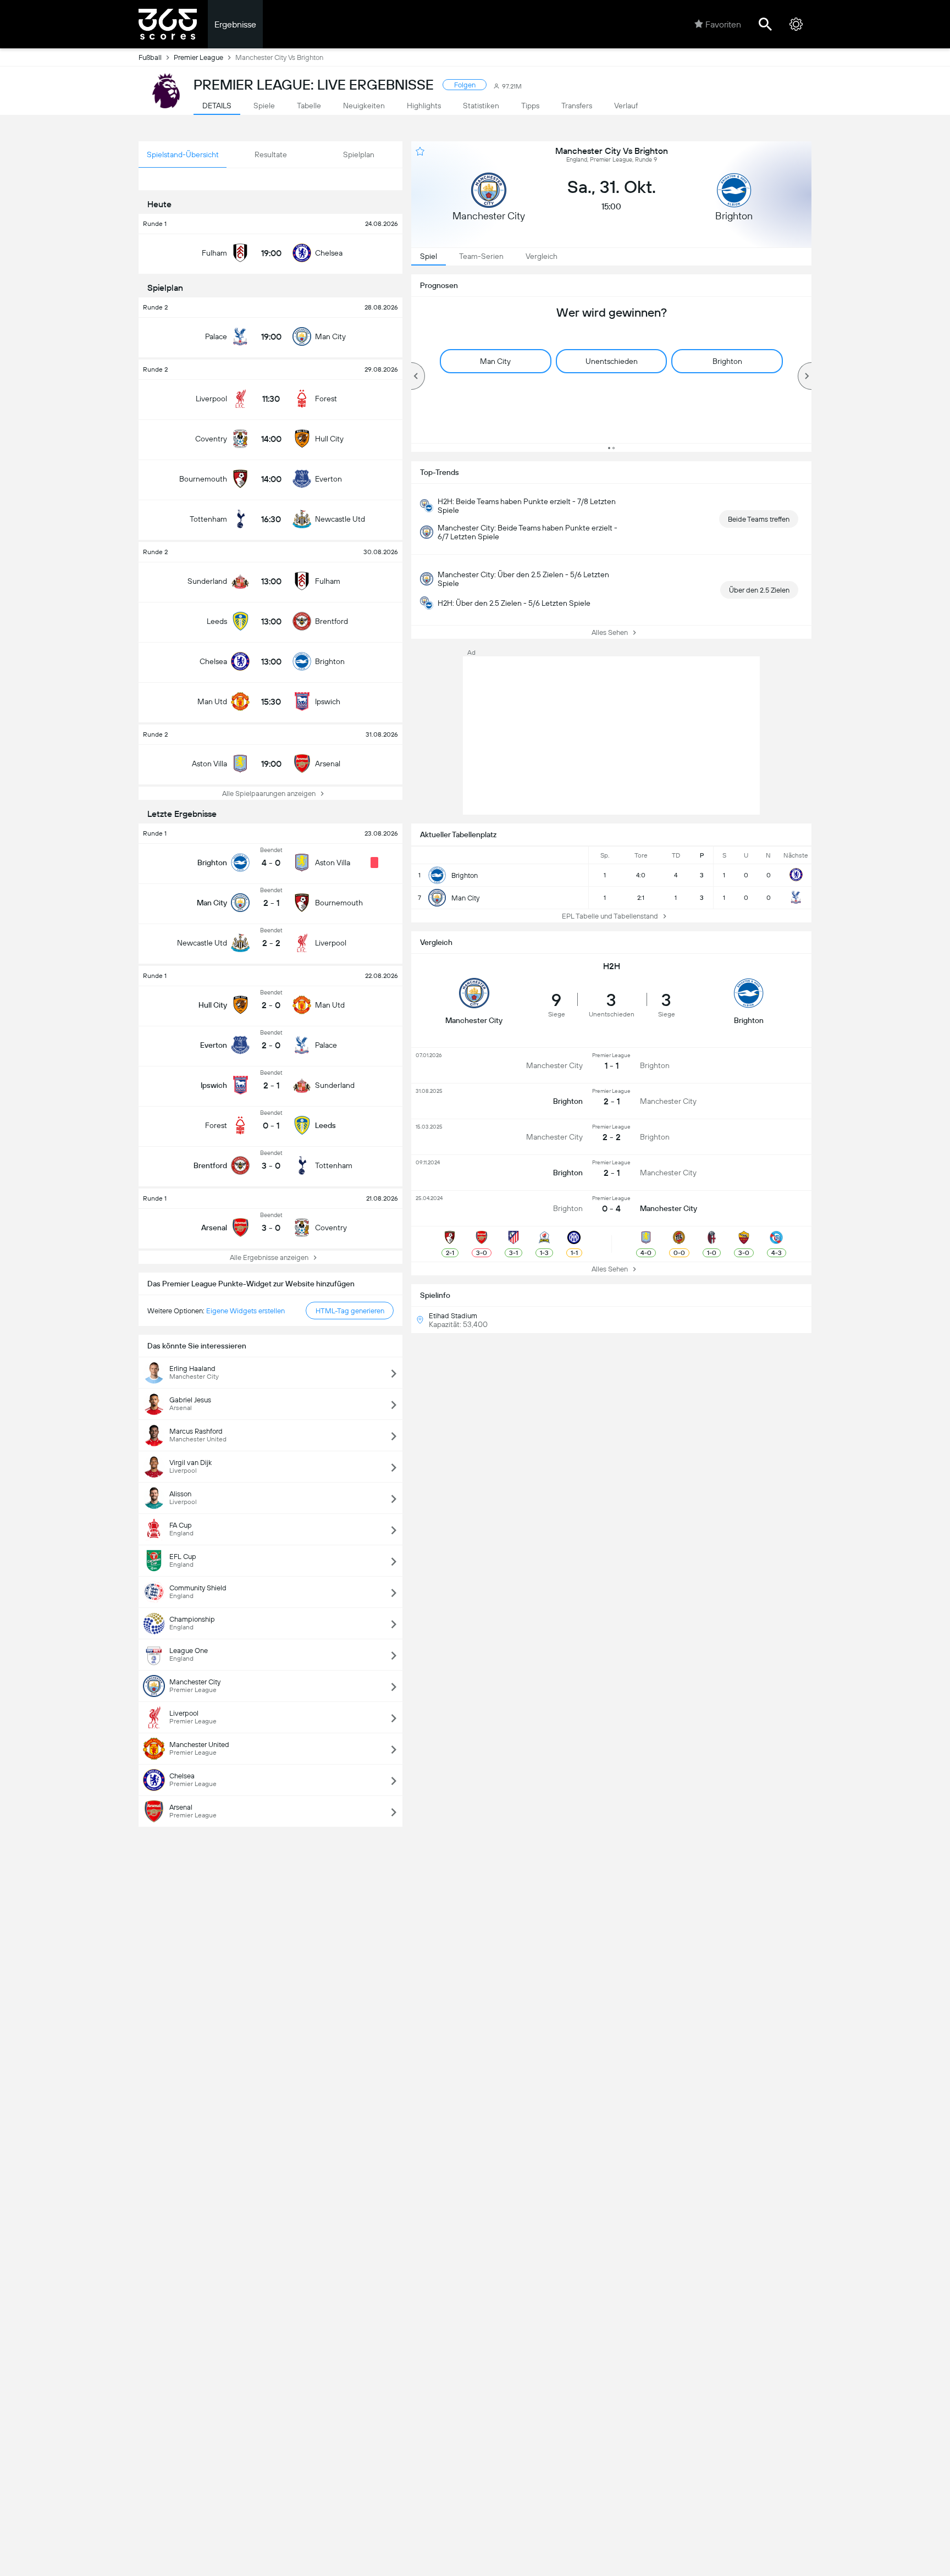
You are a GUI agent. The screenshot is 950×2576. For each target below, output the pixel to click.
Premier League (198, 57)
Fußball (150, 57)
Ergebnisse (235, 24)
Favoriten (723, 24)
